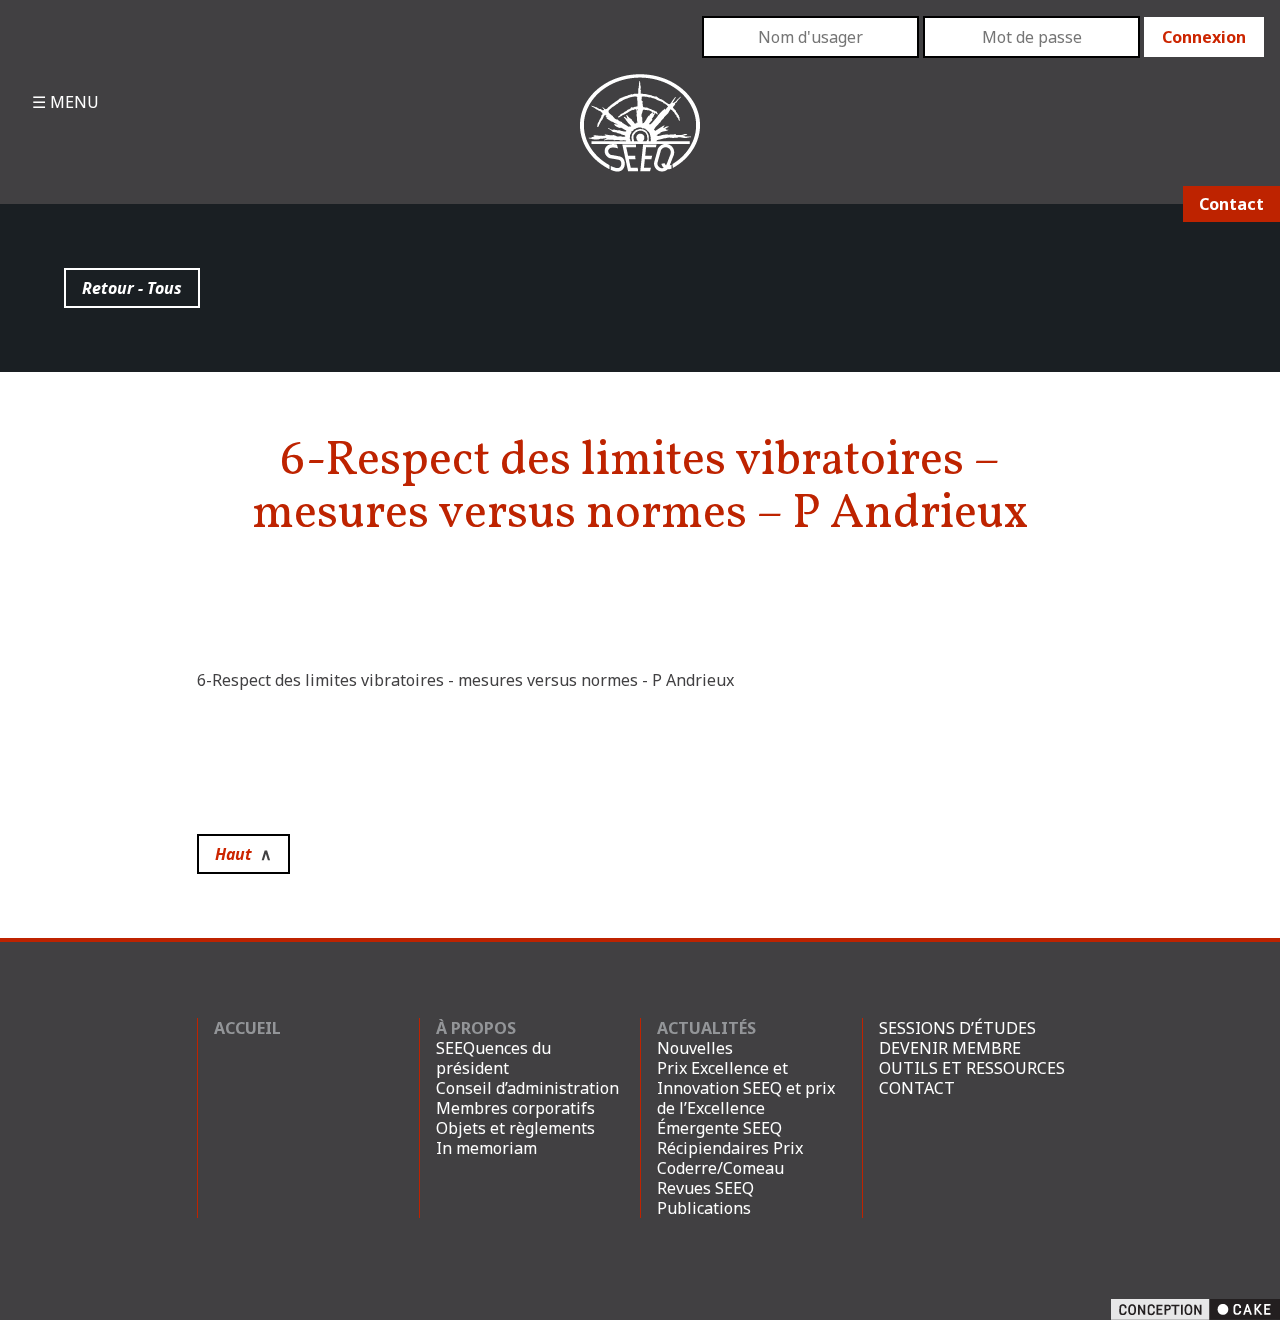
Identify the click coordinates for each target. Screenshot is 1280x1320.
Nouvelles (695, 1048)
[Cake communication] (1195, 1308)
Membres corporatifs (515, 1108)
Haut (243, 854)
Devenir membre (950, 1048)
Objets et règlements (515, 1128)
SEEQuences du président (493, 1058)
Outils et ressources (972, 1068)
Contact (1231, 204)
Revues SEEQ (705, 1188)
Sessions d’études (957, 1028)
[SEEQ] (640, 139)
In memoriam (486, 1148)
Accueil (247, 1028)
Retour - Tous (132, 288)
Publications (704, 1208)
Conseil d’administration (527, 1088)
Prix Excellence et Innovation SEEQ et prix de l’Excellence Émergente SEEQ (746, 1098)
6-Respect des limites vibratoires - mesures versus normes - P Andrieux (465, 680)
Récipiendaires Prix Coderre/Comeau (730, 1158)
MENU (72, 102)
